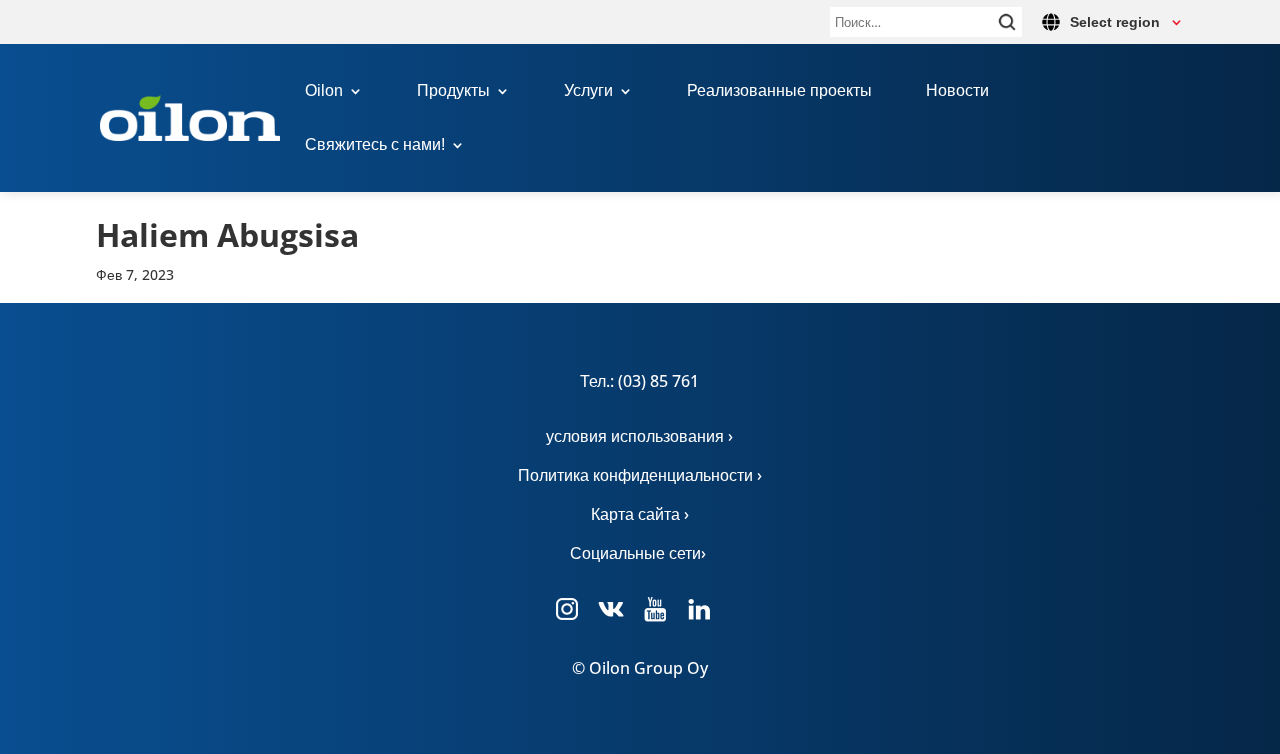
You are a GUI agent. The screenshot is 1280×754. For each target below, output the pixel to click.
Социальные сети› (640, 553)
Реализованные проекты (779, 91)
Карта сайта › (640, 514)
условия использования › (639, 436)
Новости (957, 91)
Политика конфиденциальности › (640, 475)
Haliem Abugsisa (227, 234)
